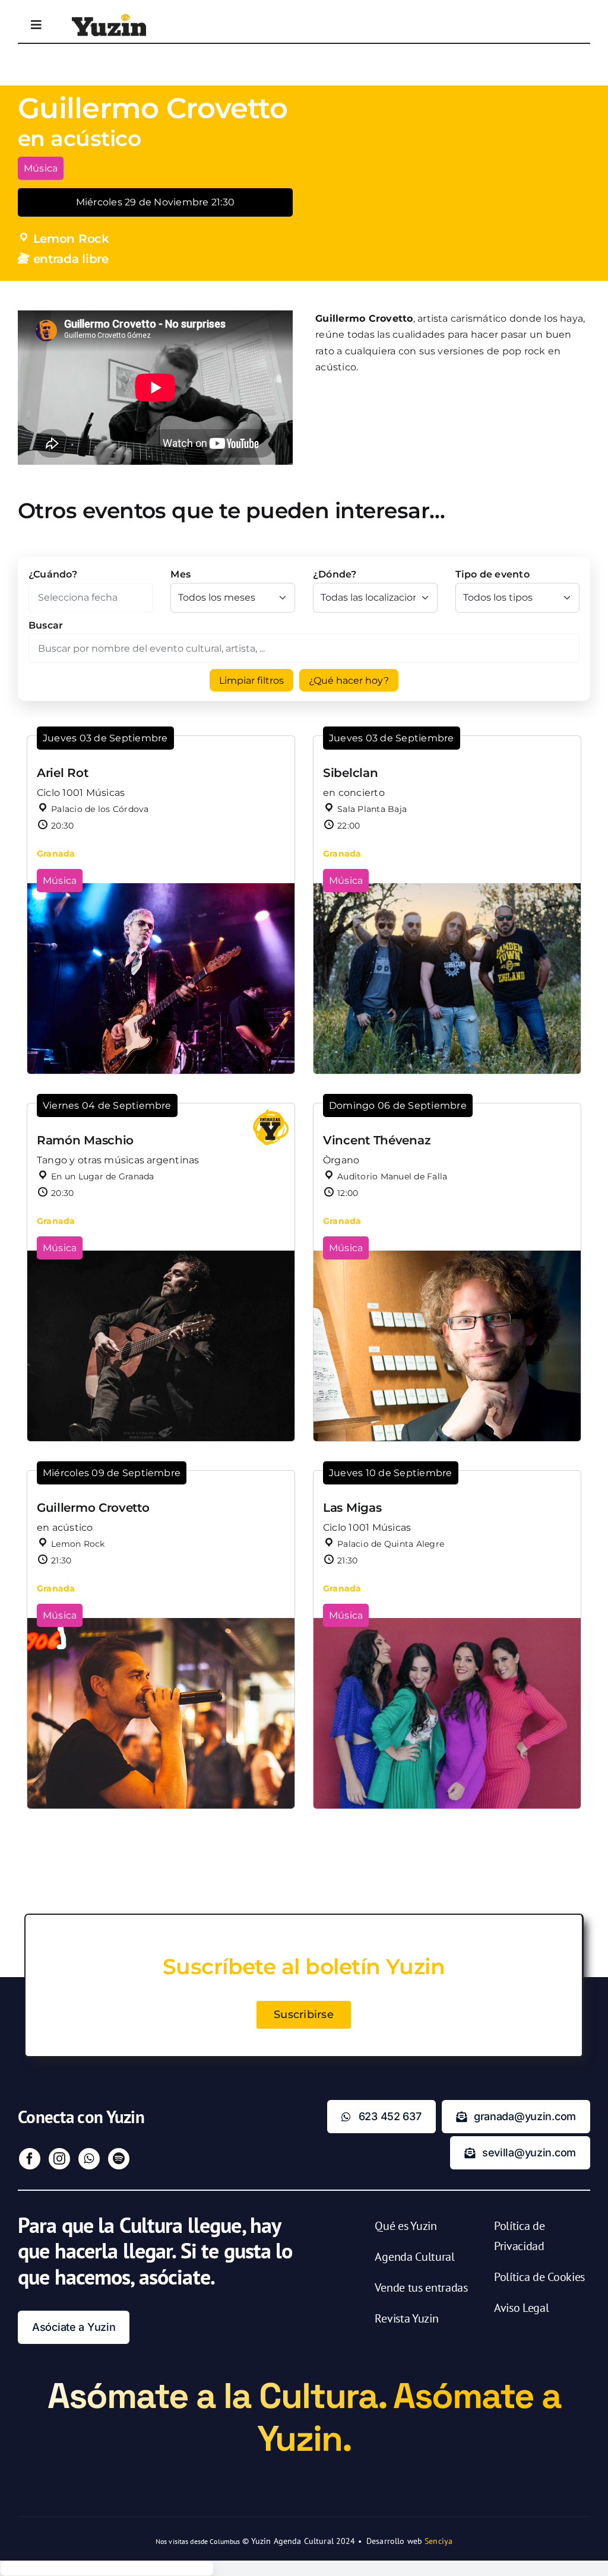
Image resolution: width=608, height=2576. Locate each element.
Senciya (438, 2541)
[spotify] (119, 2159)
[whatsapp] (89, 2159)
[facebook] (30, 2159)
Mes (180, 574)
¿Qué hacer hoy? (349, 681)
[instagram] (59, 2159)
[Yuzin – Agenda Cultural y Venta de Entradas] (109, 18)
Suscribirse (304, 2015)
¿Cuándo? (53, 574)
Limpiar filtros (251, 681)
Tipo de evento (493, 574)
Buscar (46, 625)
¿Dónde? (335, 574)
